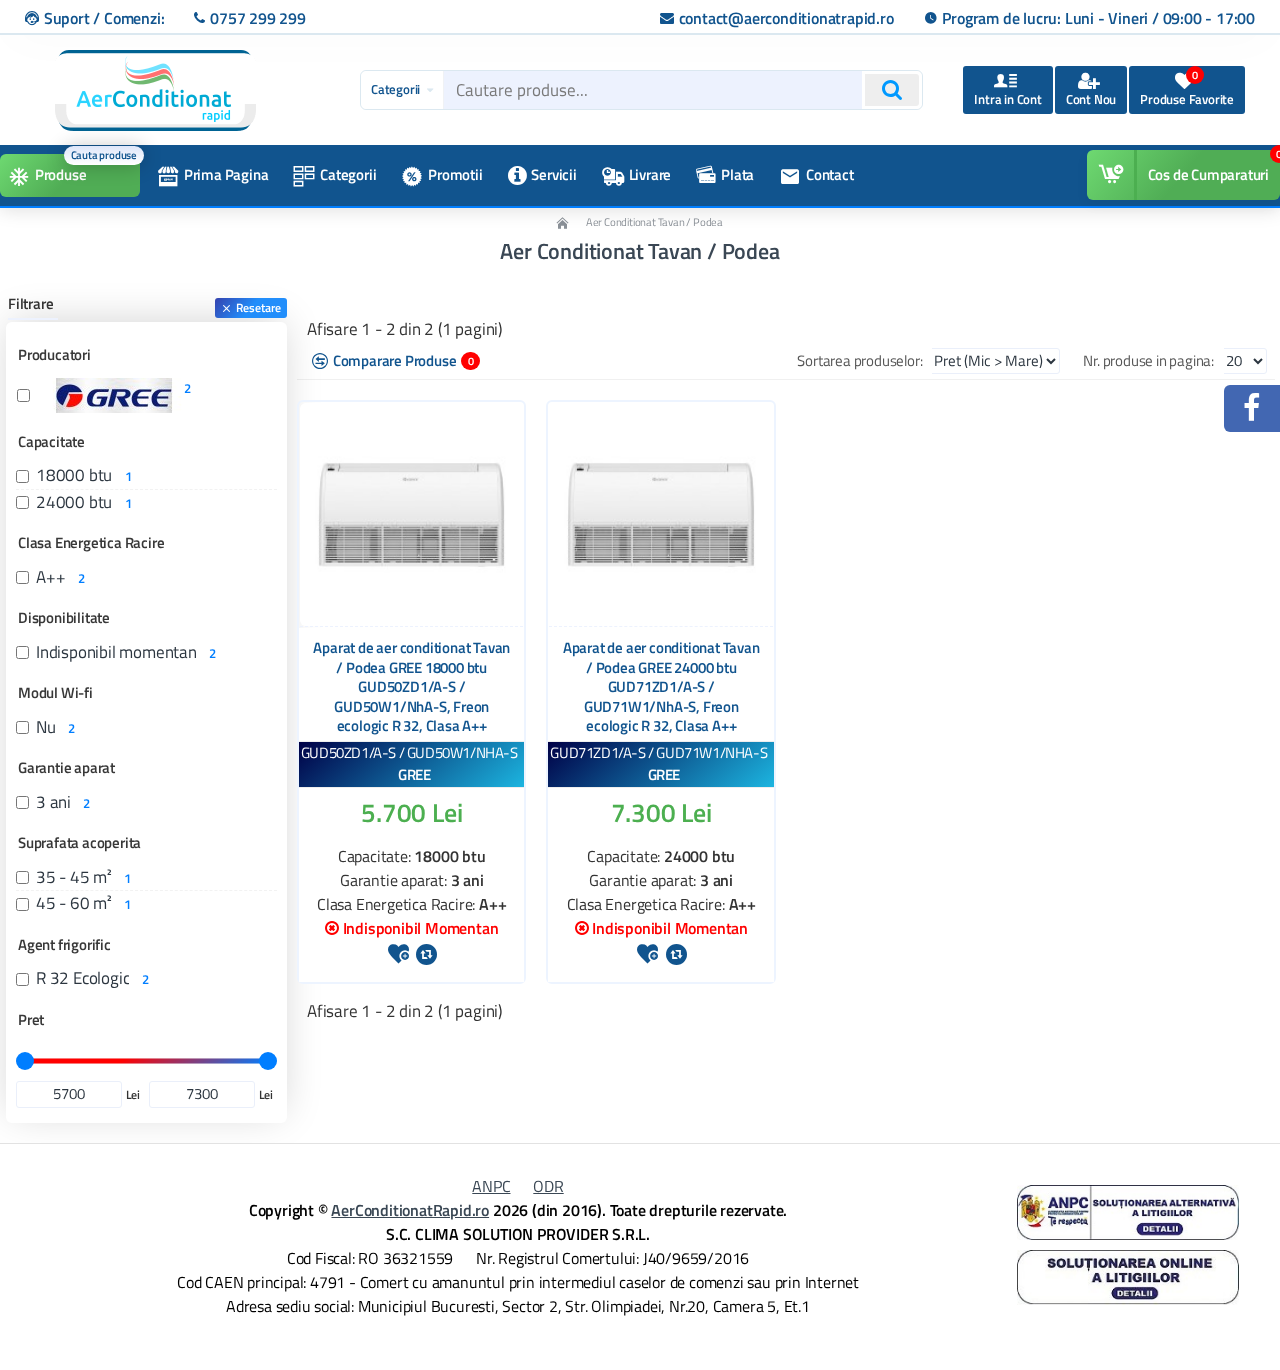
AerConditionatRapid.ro (410, 1210)
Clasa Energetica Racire (91, 542)
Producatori (54, 354)
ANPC (491, 1186)
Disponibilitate (64, 617)
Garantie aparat (66, 767)
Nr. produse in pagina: (1148, 360)
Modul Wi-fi (55, 692)
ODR (548, 1186)
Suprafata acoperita (79, 842)
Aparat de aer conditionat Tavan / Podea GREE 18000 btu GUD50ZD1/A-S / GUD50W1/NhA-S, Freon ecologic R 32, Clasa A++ (411, 687)
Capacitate (51, 441)
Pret (31, 1019)
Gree (414, 775)
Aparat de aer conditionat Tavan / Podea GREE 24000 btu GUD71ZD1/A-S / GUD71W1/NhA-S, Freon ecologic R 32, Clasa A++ (661, 687)
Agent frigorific (64, 944)
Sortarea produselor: (859, 360)
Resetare (258, 307)
